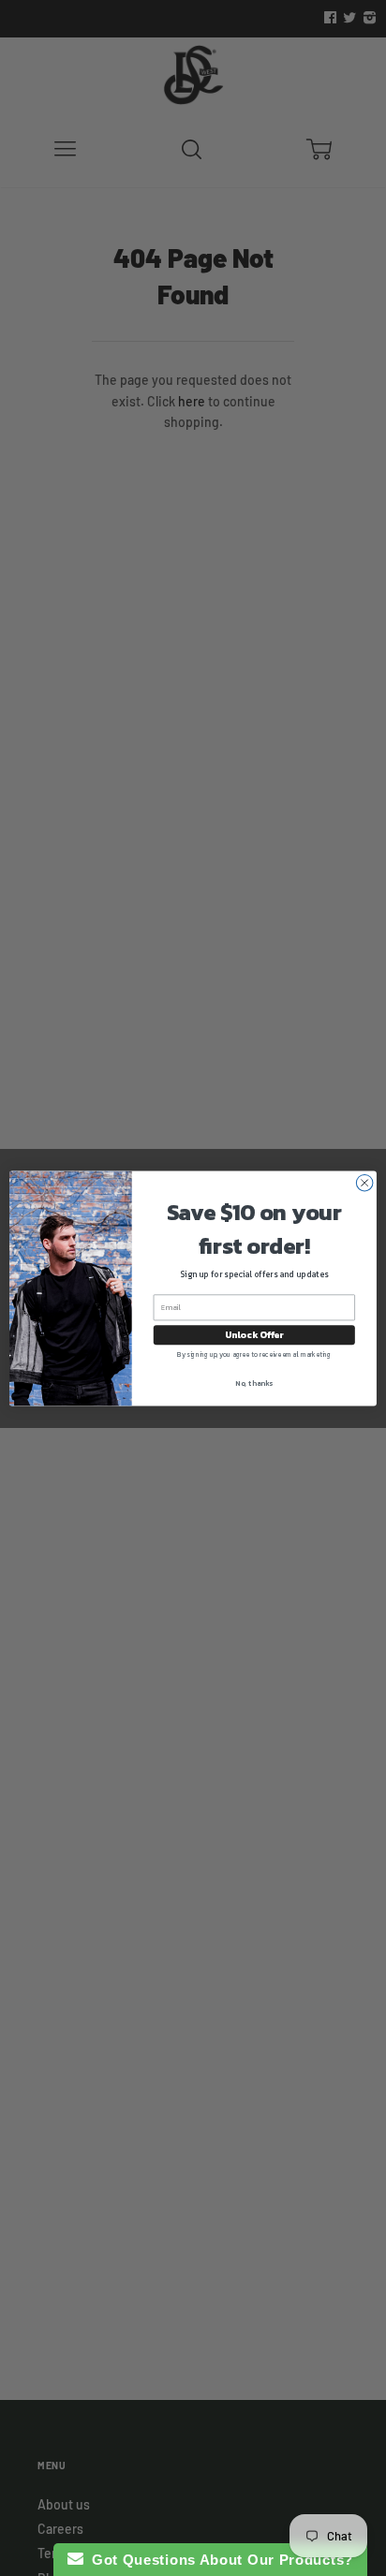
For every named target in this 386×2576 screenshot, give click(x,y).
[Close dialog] (364, 1183)
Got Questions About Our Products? (219, 2560)
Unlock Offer (254, 1334)
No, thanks (254, 1382)
